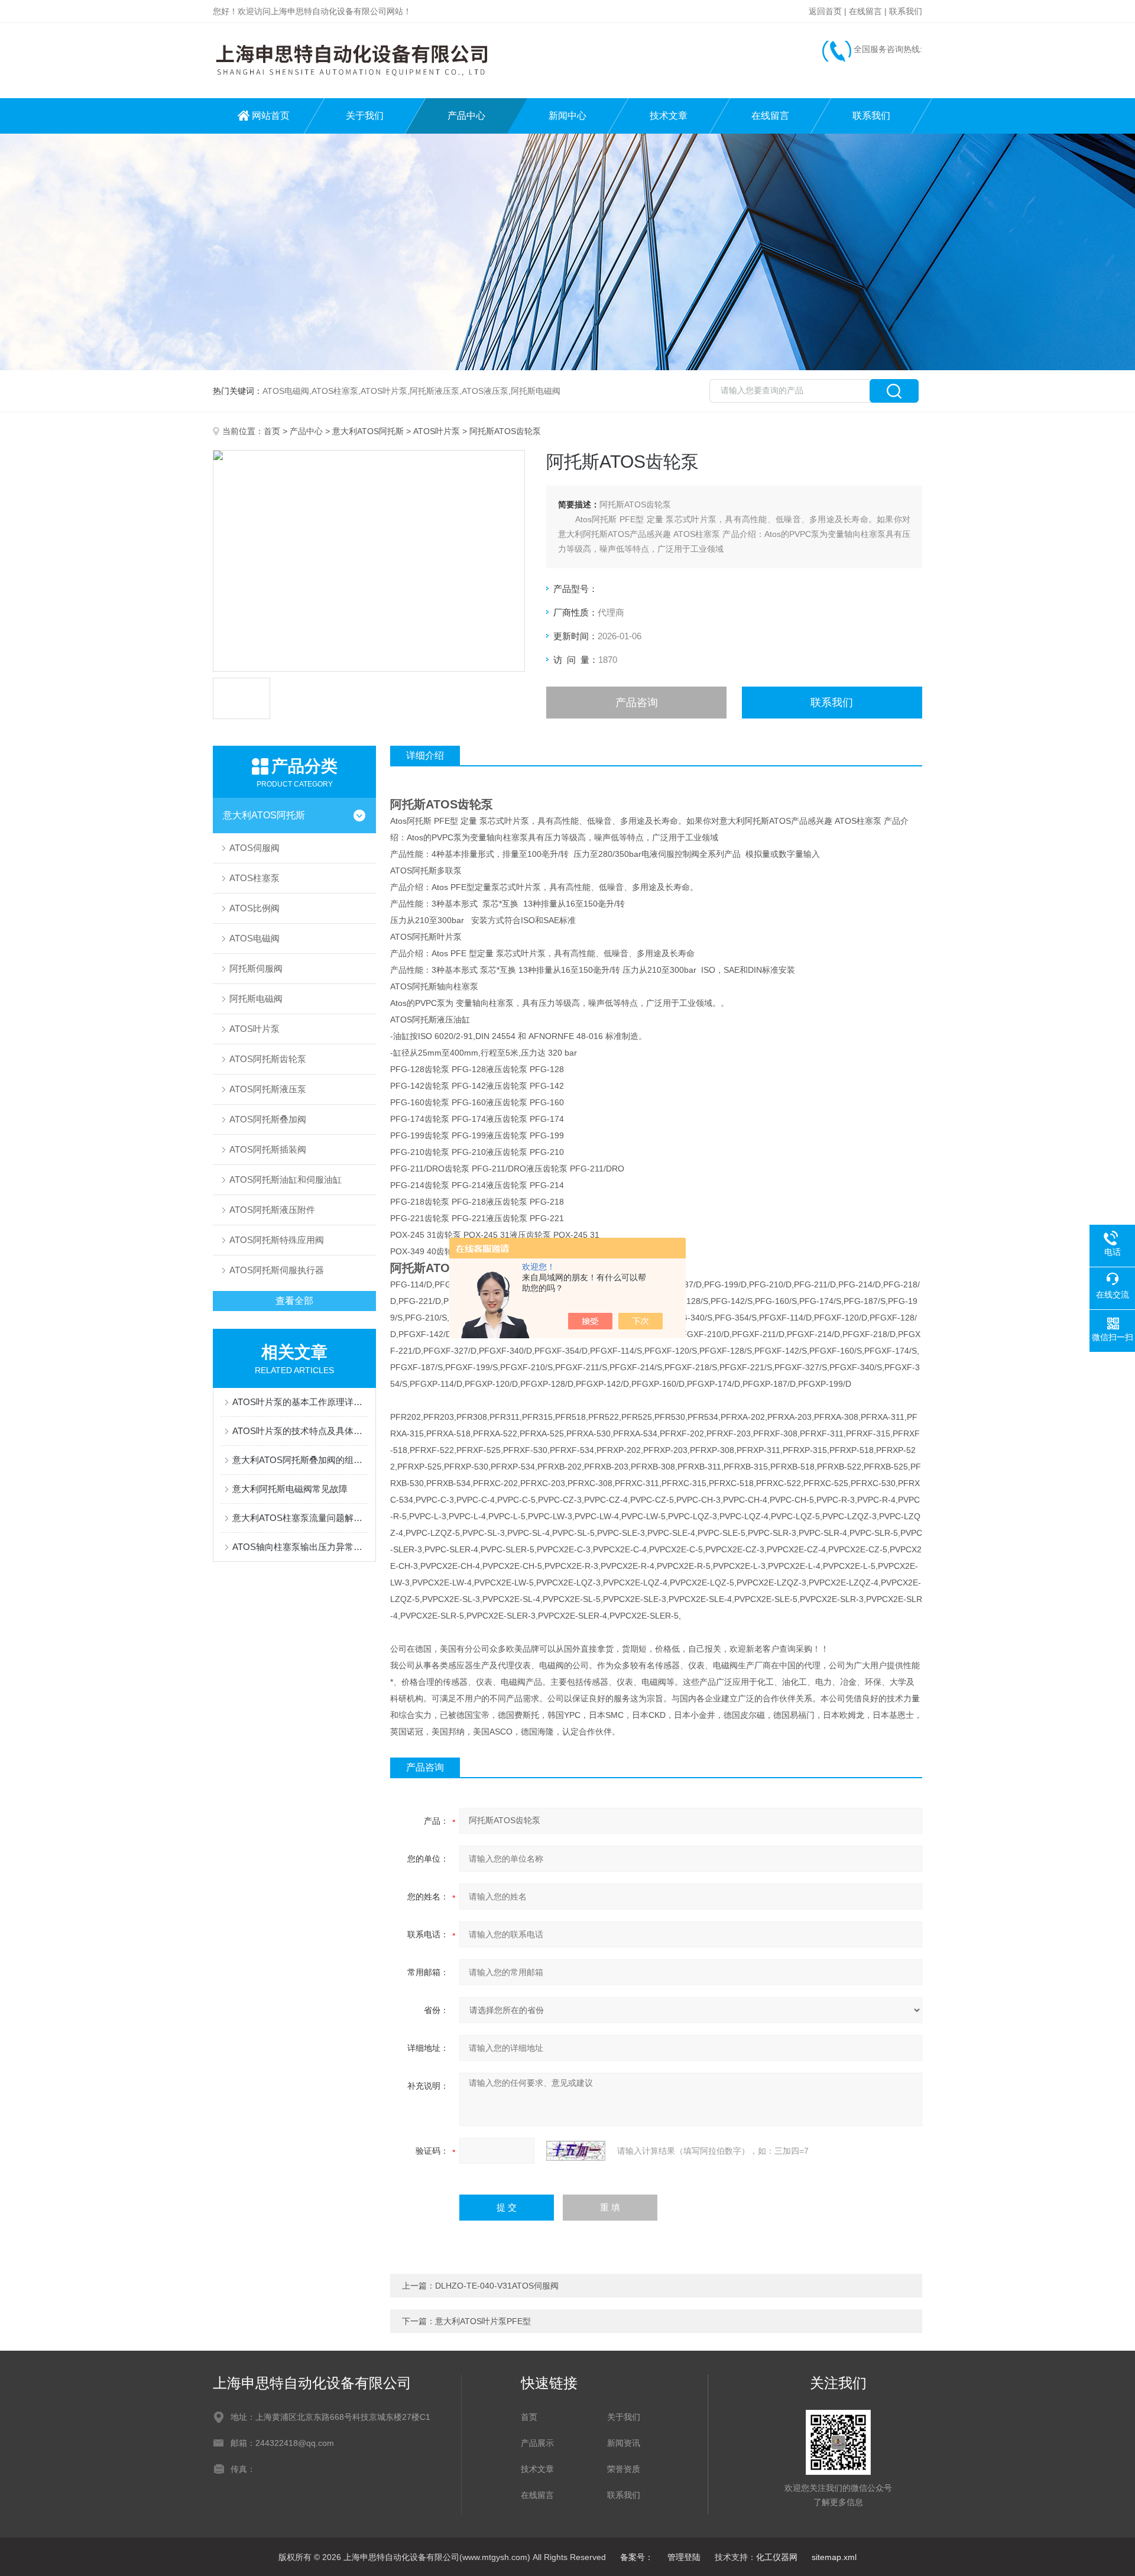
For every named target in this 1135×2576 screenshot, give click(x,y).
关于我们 (365, 116)
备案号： (637, 2557)
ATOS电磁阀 (254, 938)
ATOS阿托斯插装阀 (268, 1149)
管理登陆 (684, 2557)
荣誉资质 (624, 2469)
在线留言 (865, 11)
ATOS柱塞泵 (254, 878)
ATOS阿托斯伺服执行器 (277, 1270)
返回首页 (825, 11)
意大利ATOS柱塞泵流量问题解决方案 (300, 1518)
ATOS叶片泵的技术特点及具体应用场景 (300, 1431)
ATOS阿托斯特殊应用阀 (277, 1240)
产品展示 (537, 2443)
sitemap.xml (834, 2557)
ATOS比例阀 (254, 908)
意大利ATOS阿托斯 (368, 431)
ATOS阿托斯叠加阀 (268, 1119)
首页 (272, 431)
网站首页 (271, 116)
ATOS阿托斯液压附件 (272, 1210)
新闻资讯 (624, 2443)
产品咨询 (637, 703)
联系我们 (906, 11)
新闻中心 (567, 116)
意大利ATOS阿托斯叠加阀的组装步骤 (300, 1460)
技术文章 (669, 116)
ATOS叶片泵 (437, 431)
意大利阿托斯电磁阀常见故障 (290, 1489)
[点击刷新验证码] (576, 2151)
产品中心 (466, 116)
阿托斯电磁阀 (256, 999)
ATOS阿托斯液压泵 (268, 1089)
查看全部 (294, 1301)
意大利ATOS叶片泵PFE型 (483, 2321)
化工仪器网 (777, 2557)
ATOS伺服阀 (254, 848)
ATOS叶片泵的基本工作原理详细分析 (300, 1402)
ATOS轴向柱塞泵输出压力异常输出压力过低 (300, 1547)
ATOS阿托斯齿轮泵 (268, 1059)
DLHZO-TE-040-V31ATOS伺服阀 (497, 2286)
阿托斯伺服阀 (256, 968)
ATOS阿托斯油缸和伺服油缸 (286, 1179)
